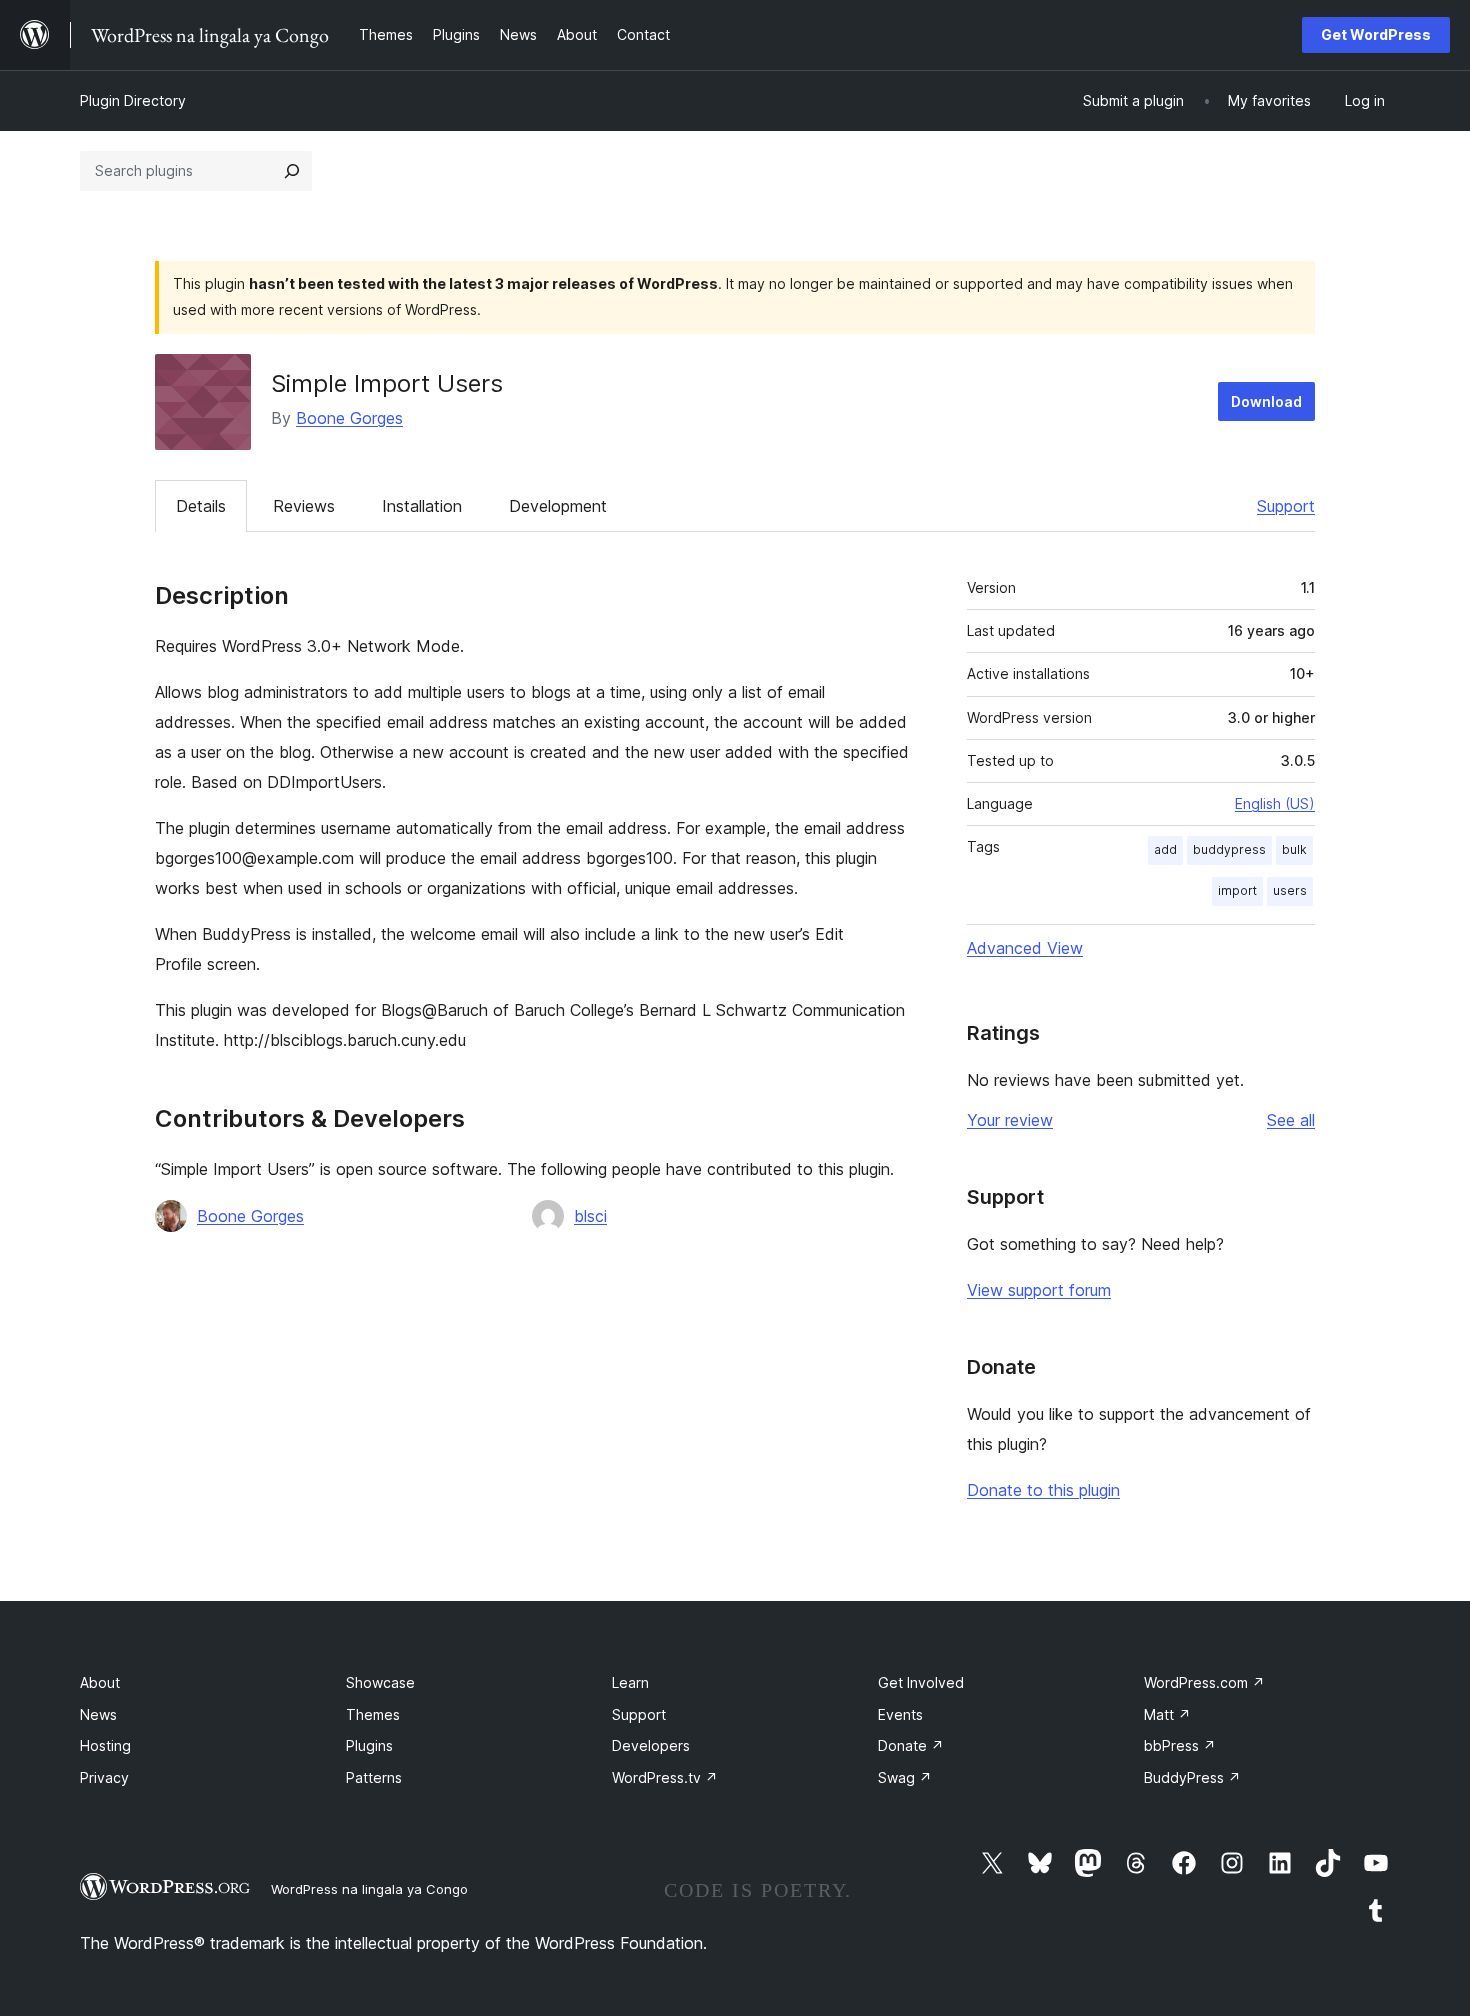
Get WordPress (1376, 34)
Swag (905, 1777)
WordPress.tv (665, 1777)
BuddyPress (1192, 1777)
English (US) (1275, 803)
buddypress (1229, 849)
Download (1266, 401)
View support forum (1039, 1290)
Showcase (380, 1682)
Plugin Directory (133, 100)
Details (201, 506)
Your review (1010, 1120)
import (1237, 890)
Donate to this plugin (1043, 1490)
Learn (630, 1682)
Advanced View (1025, 948)
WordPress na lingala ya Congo (369, 1889)
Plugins (369, 1745)
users (1290, 890)
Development (558, 506)
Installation (422, 506)
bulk (1294, 849)
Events (900, 1714)
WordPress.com (1204, 1682)
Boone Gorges (349, 418)
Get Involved (921, 1682)
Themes (373, 1714)
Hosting (105, 1745)
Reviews (304, 506)
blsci (590, 1216)
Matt (1167, 1714)
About (100, 1682)
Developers (651, 1745)
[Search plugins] (292, 171)
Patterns (374, 1777)
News (98, 1714)
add (1165, 849)
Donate (911, 1745)
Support (1286, 506)
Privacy (104, 1777)
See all (1291, 1120)
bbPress (1180, 1745)
